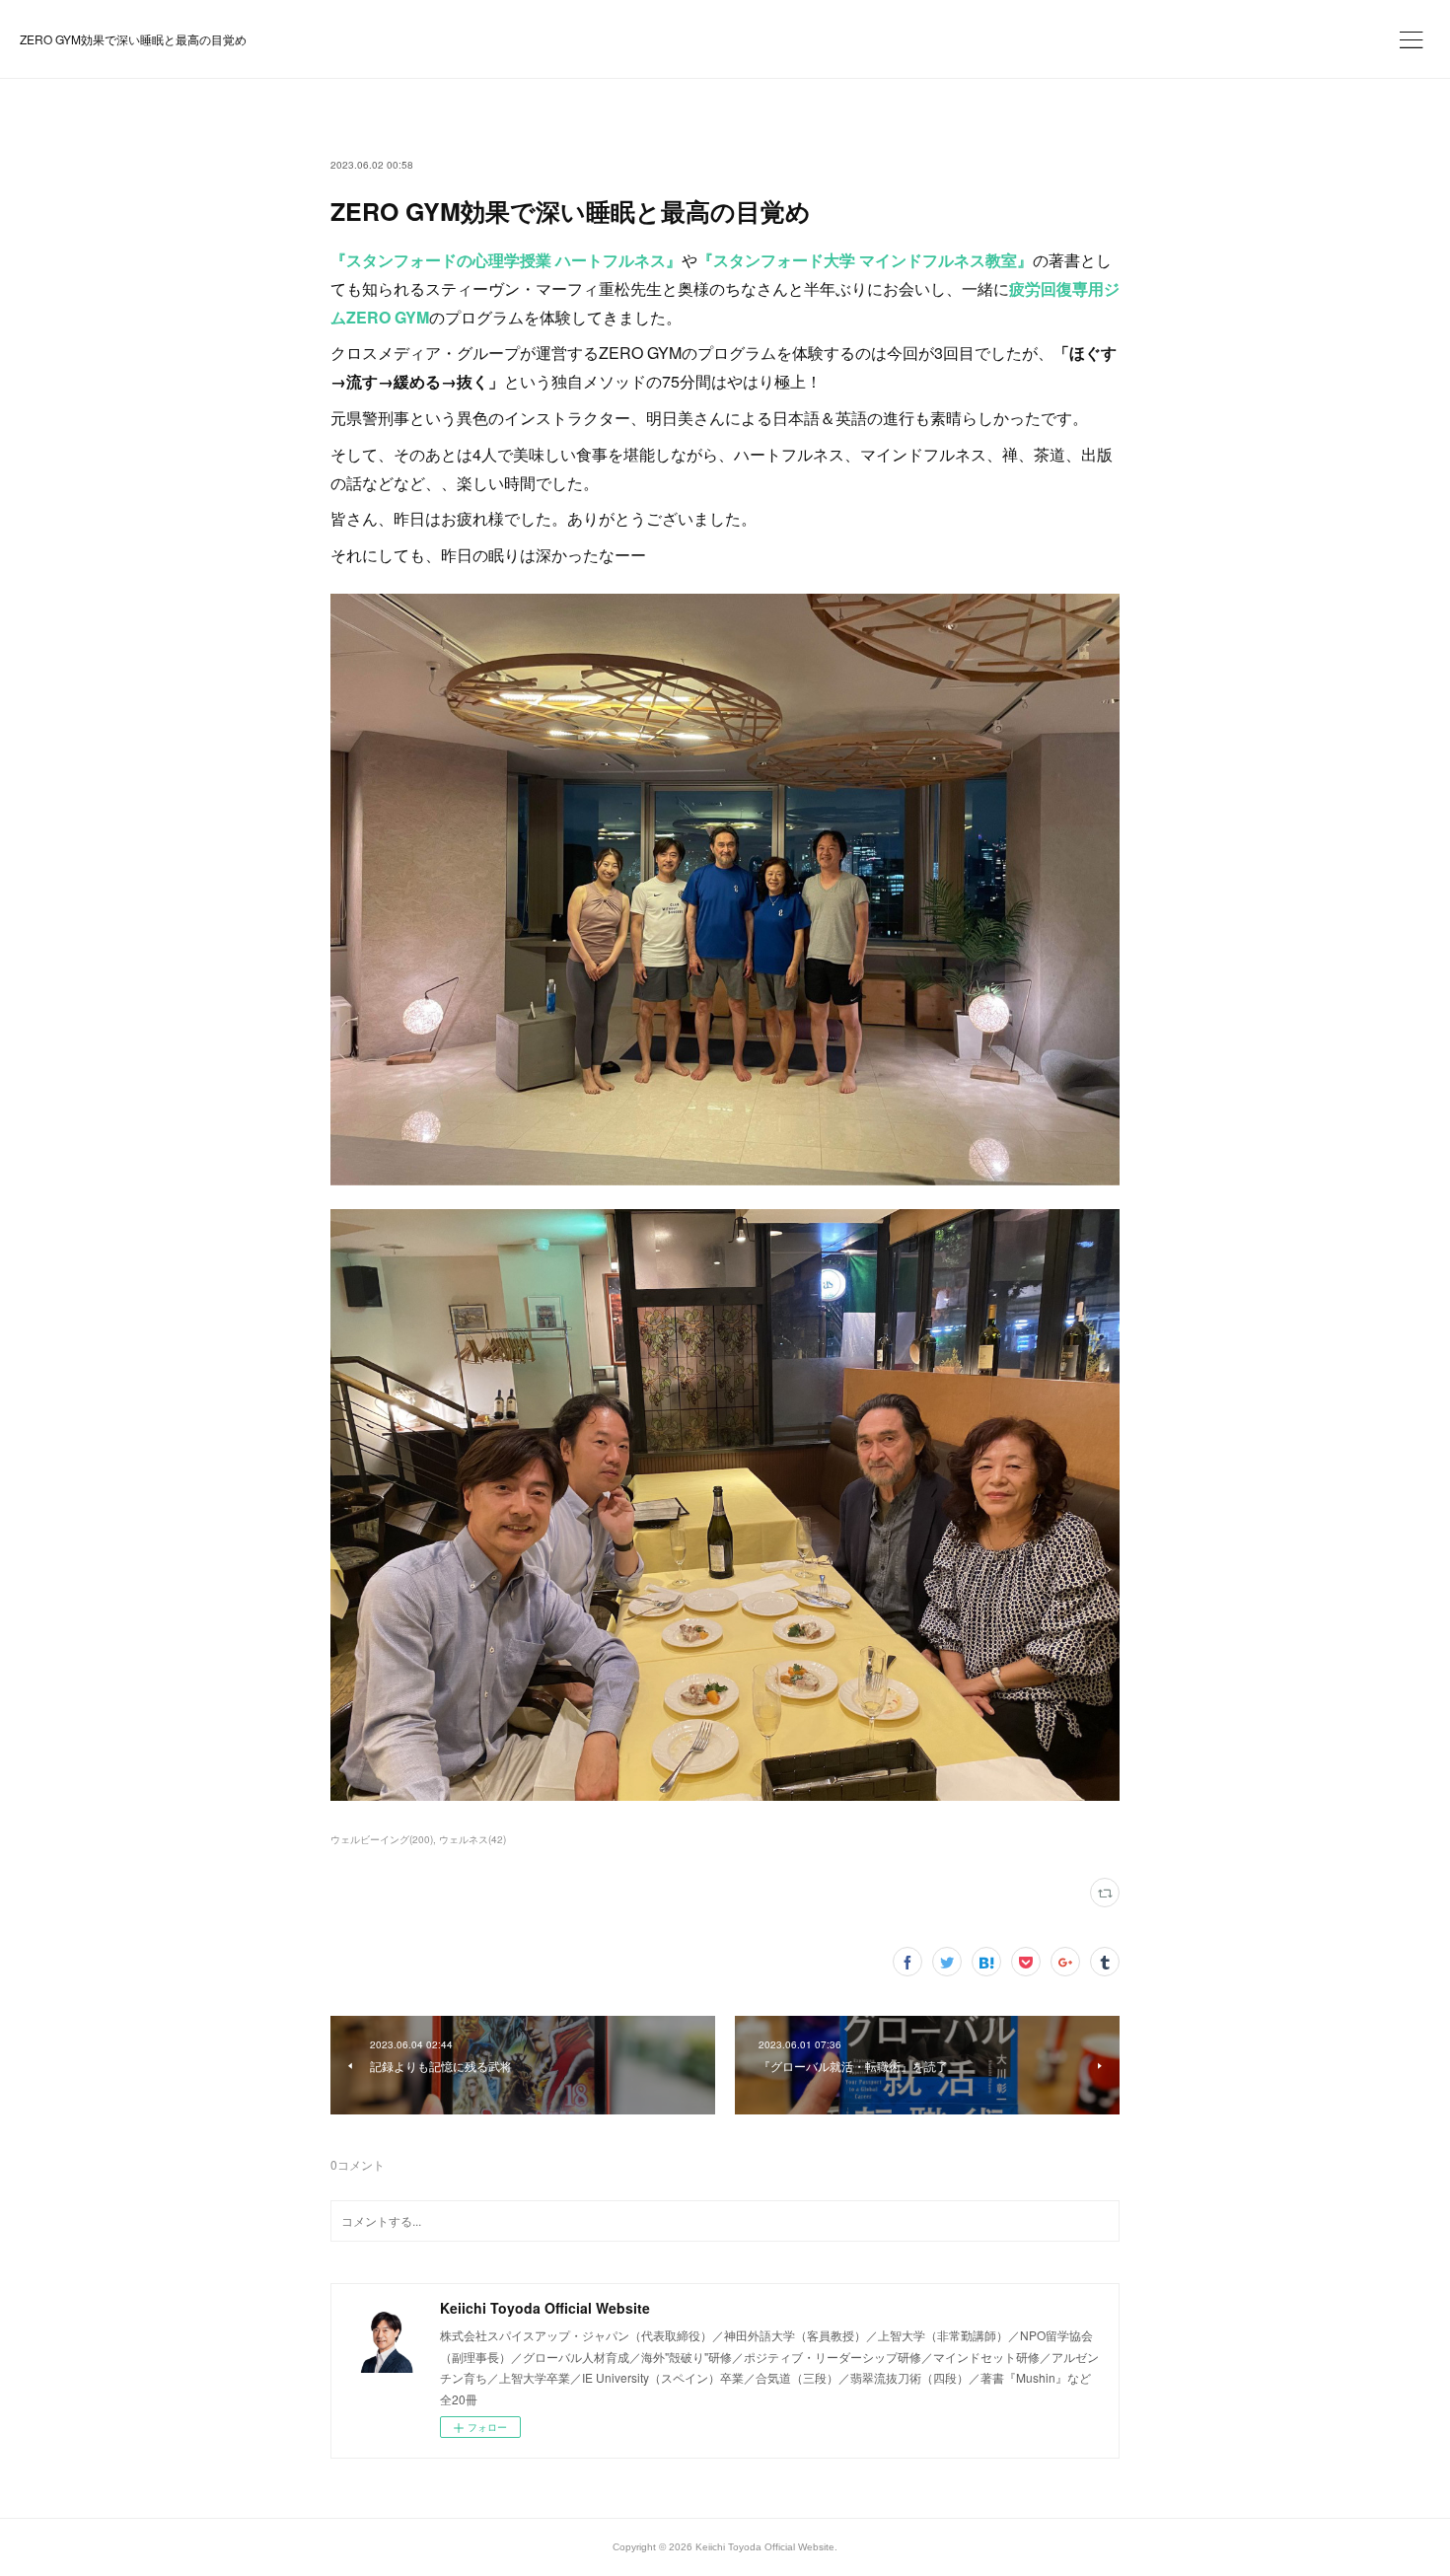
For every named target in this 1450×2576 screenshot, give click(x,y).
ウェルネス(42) (472, 1839)
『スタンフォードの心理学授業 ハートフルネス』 (506, 260)
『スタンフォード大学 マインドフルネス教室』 (865, 260)
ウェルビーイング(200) (382, 1839)
